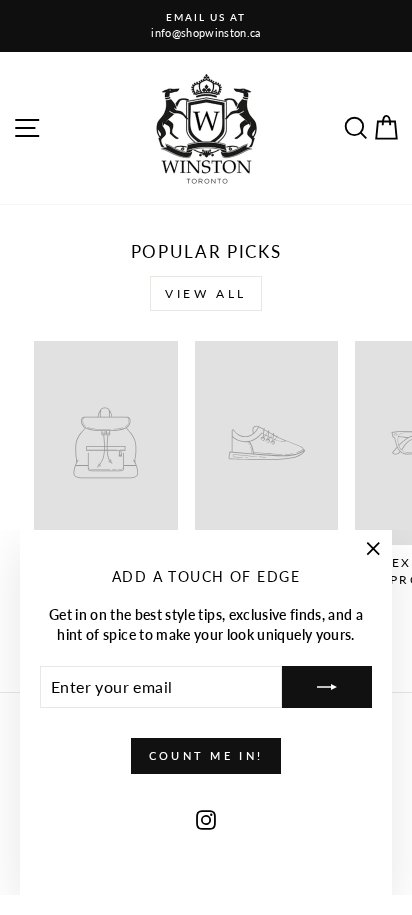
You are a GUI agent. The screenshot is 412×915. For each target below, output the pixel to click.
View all (206, 293)
